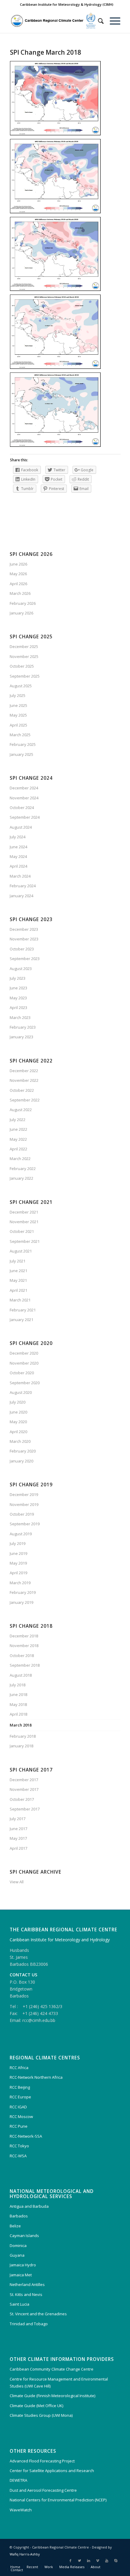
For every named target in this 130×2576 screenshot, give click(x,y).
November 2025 (24, 656)
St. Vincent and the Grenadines (38, 2314)
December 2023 (24, 929)
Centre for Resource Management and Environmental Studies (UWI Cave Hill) (59, 2383)
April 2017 (18, 1848)
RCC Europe (20, 2097)
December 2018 (24, 1636)
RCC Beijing (20, 2087)
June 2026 (18, 564)
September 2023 (25, 959)
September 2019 (25, 1524)
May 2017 (18, 1838)
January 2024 (21, 896)
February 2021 (23, 1310)
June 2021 (18, 1271)
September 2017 (25, 1809)
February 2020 (23, 1451)
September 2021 (25, 1241)
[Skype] (116, 2561)
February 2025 (23, 744)
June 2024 (18, 847)
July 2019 (18, 1543)
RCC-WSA (18, 2156)
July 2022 (18, 1120)
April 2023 (18, 1008)
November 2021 (24, 1222)
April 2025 (18, 725)
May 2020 (18, 1422)
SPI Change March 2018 (45, 52)
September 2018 (25, 1665)
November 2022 (24, 1080)
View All (17, 1882)
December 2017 (24, 1780)
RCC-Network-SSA (26, 2136)
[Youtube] (107, 2561)
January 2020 (21, 1461)
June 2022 (18, 1129)
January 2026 (21, 613)
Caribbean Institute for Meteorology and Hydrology (60, 1940)
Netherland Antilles (27, 2284)
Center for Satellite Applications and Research (52, 2471)
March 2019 (20, 1583)
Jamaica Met (21, 2275)
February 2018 (23, 1736)
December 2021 (24, 1212)
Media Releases (72, 2567)
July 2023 (18, 978)
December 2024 (24, 788)
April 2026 (18, 584)
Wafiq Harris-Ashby (25, 2554)
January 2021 (21, 1320)
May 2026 (18, 574)
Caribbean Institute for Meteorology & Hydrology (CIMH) (67, 4)
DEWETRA (18, 2480)
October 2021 (22, 1231)
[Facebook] (70, 2561)
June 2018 (18, 1694)
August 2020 (21, 1392)
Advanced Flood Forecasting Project (42, 2461)
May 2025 (18, 715)
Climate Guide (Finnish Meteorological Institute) (52, 2396)
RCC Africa (19, 2068)
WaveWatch (21, 2510)
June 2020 (18, 1412)
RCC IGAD (18, 2107)
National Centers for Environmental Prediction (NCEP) (58, 2500)
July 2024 (18, 837)
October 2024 (22, 808)
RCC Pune (19, 2126)
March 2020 (20, 1441)
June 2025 (18, 705)
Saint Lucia (19, 2304)
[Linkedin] (89, 2561)
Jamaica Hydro (23, 2265)
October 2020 (22, 1373)
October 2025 (22, 666)
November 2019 (24, 1504)
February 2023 (23, 1027)
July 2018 (18, 1685)
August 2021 (21, 1251)
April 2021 (18, 1290)
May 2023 (18, 998)
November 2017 (24, 1789)
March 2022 (20, 1159)
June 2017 (18, 1829)
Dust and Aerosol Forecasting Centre (43, 2490)
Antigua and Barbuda (29, 2206)
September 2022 (25, 1100)
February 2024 (23, 886)
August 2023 (21, 969)
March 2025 (20, 735)
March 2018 (21, 1725)
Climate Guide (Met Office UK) (36, 2406)
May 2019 (18, 1563)
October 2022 (22, 1090)
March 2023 (20, 1017)
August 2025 (21, 686)
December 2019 (24, 1494)
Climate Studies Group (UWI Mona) (41, 2415)
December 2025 (24, 646)
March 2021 (20, 1300)
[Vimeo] (98, 2561)
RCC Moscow (21, 2117)
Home (15, 2567)
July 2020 (18, 1402)
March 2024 (20, 876)
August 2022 (21, 1110)
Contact (17, 2570)
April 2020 (18, 1432)
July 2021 (18, 1261)
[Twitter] (80, 2561)
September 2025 (25, 676)
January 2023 (21, 1037)
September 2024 (25, 817)
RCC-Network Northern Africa (36, 2077)
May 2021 (18, 1280)
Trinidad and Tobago (29, 2324)
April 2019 (18, 1573)
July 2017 (18, 1819)
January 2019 (21, 1602)
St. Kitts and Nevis (26, 2294)
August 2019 (21, 1534)
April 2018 (18, 1714)
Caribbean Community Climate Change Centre (52, 2369)
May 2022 (18, 1139)
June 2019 (18, 1553)
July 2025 (18, 695)
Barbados (19, 2216)
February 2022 (23, 1169)
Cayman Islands (24, 2236)
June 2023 (18, 988)
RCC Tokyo (19, 2146)
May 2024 (18, 856)
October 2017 (22, 1799)
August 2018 (21, 1675)
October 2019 (22, 1514)
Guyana (17, 2255)
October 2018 (22, 1656)
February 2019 (23, 1592)
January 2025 (21, 754)
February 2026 (23, 603)
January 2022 (21, 1178)
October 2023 (22, 949)
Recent (32, 2567)
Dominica (18, 2246)
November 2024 (24, 798)
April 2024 (18, 866)
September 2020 (25, 1383)
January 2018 (21, 1746)
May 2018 (18, 1704)
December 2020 (24, 1353)
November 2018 (24, 1646)
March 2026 (20, 593)
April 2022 (18, 1149)
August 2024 (21, 827)
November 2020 (24, 1363)
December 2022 (24, 1071)
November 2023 (24, 939)
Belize (15, 2226)
